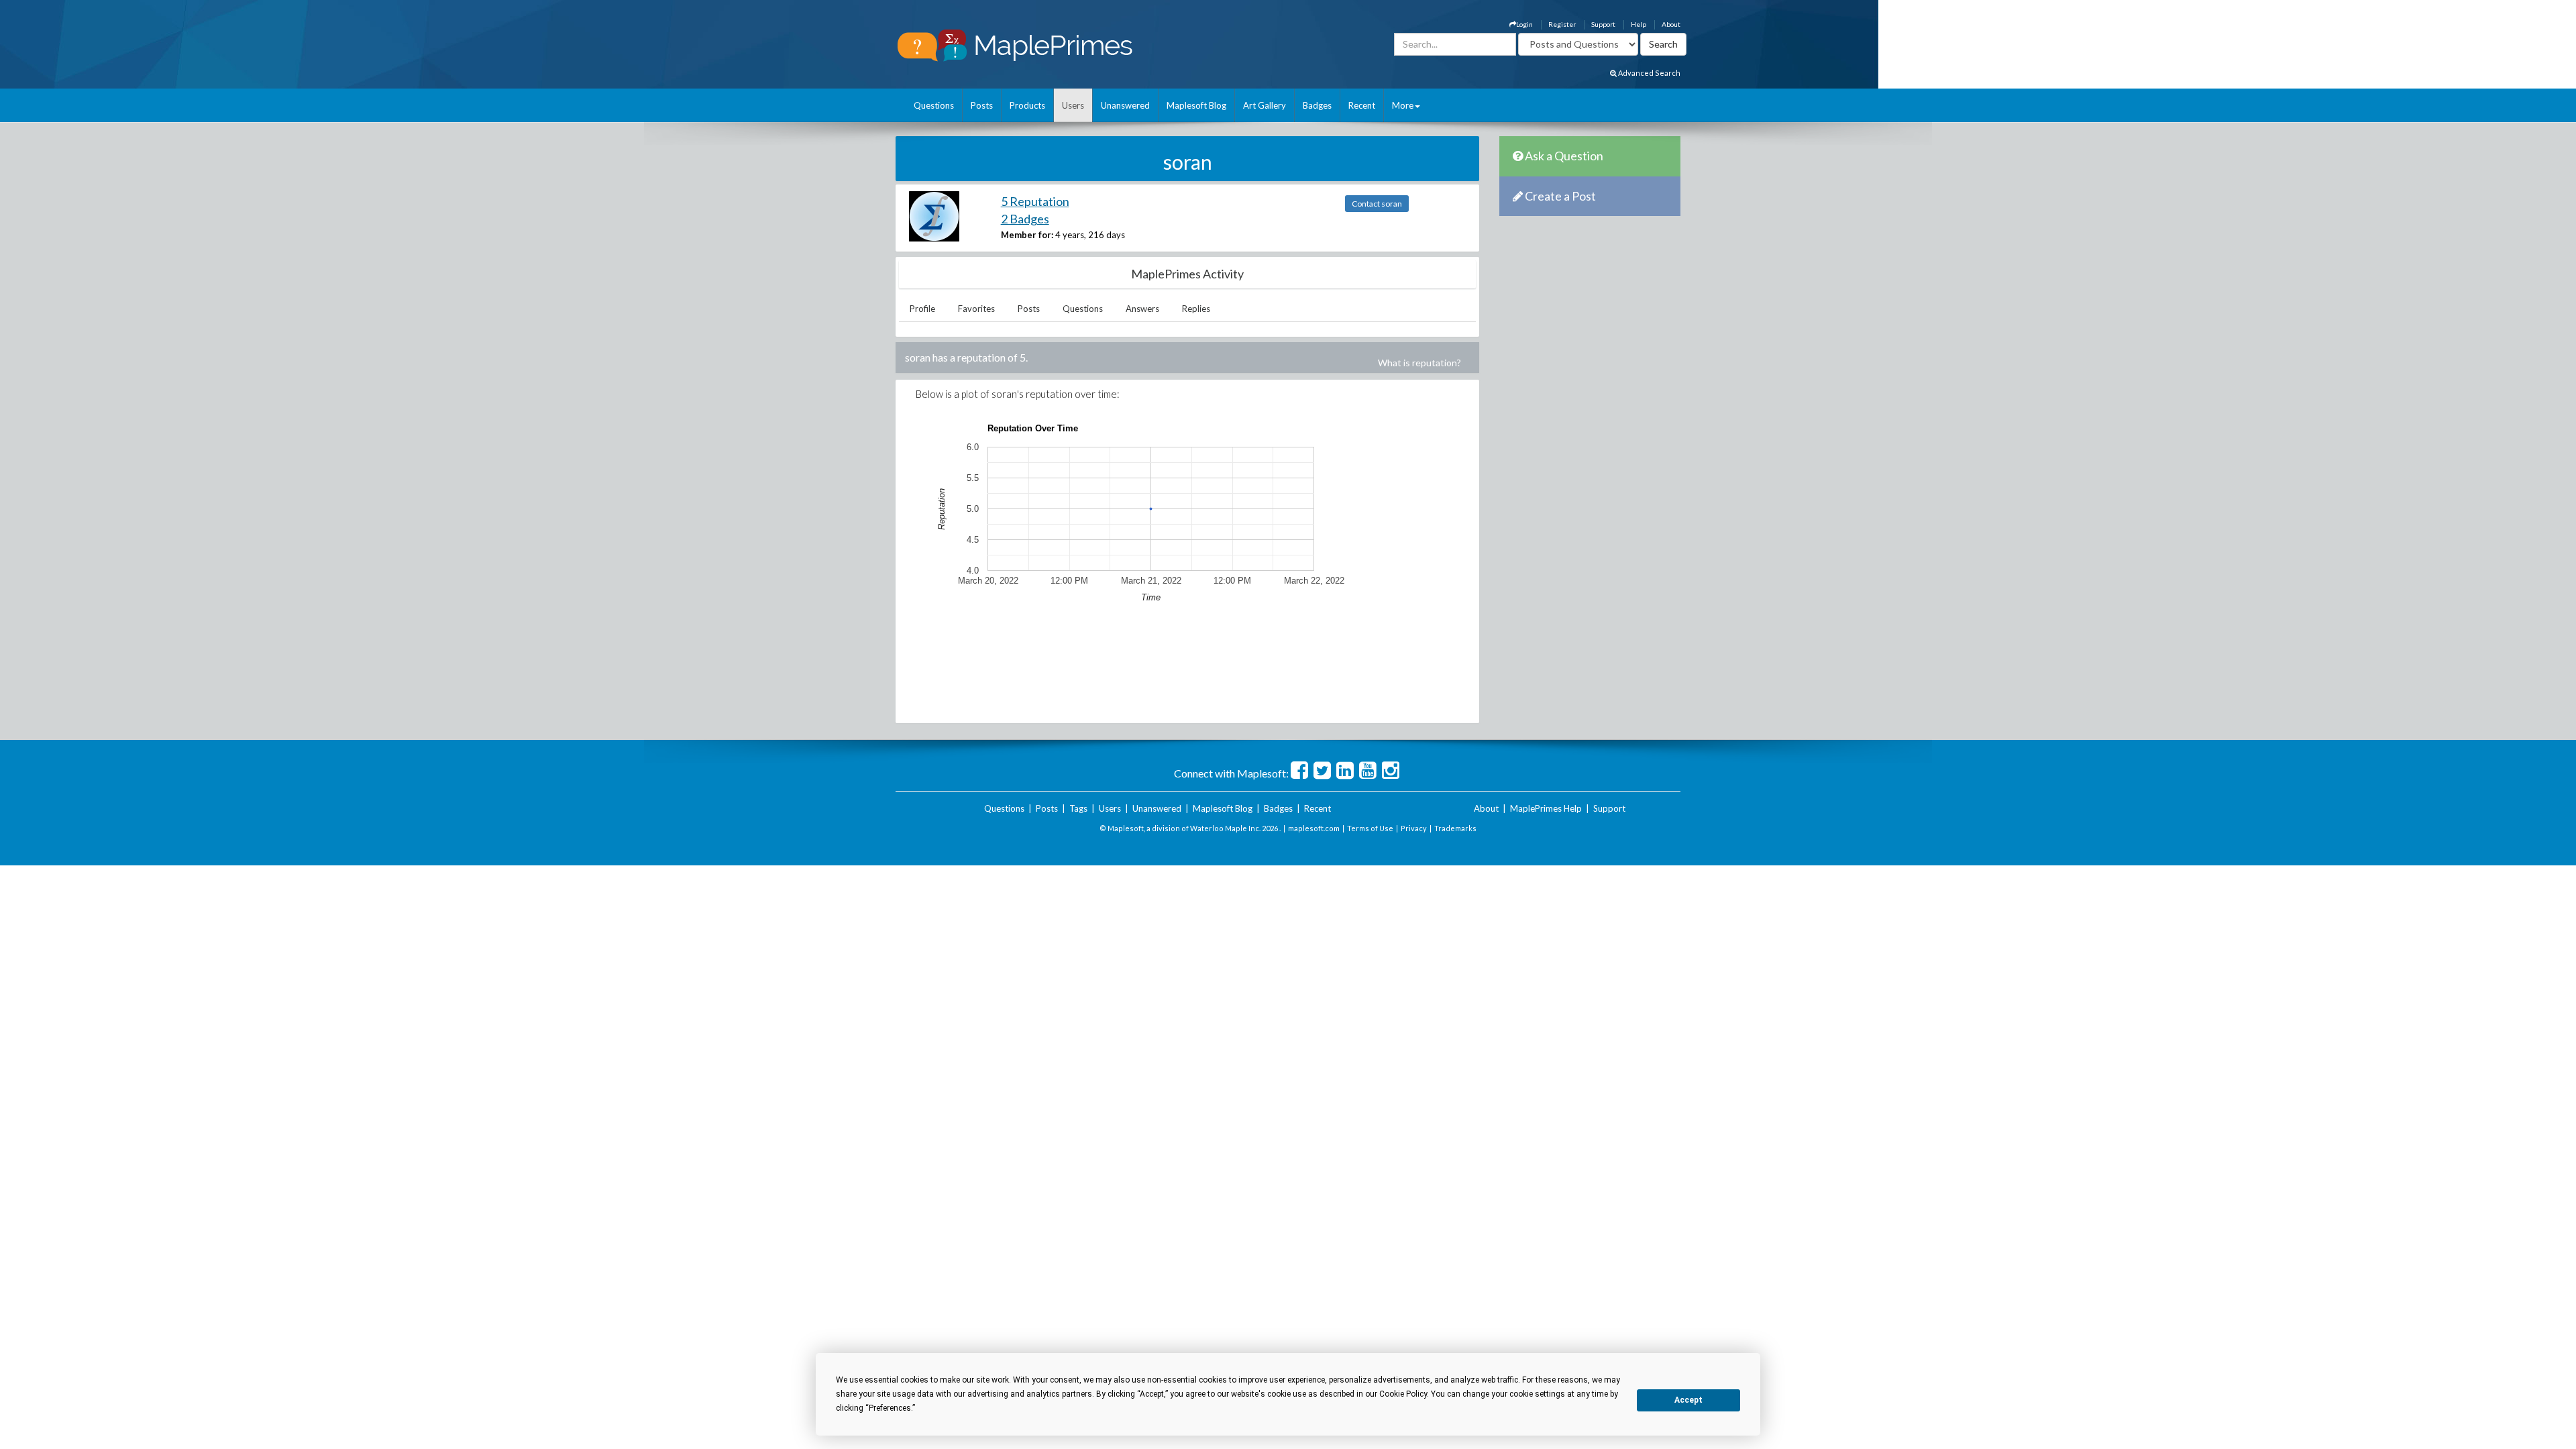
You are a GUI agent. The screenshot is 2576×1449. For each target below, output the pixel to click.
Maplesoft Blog (1196, 105)
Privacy (1414, 828)
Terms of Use (1370, 828)
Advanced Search (1649, 73)
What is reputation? (1419, 363)
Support (1603, 24)
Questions (934, 105)
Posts (982, 105)
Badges (1317, 105)
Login (1524, 24)
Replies (1196, 309)
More (1403, 105)
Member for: (1027, 235)
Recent (1362, 105)
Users (1073, 105)
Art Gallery (1265, 105)
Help (1639, 24)
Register (1562, 24)
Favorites (976, 309)
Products (1027, 105)
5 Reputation (1035, 201)
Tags (1078, 808)
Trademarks (1455, 828)
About (1671, 24)
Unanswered (1125, 105)
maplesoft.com (1314, 828)
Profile (922, 309)
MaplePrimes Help (1546, 808)
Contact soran (1377, 204)
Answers (1142, 309)
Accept (1688, 1400)
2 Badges (1025, 219)
